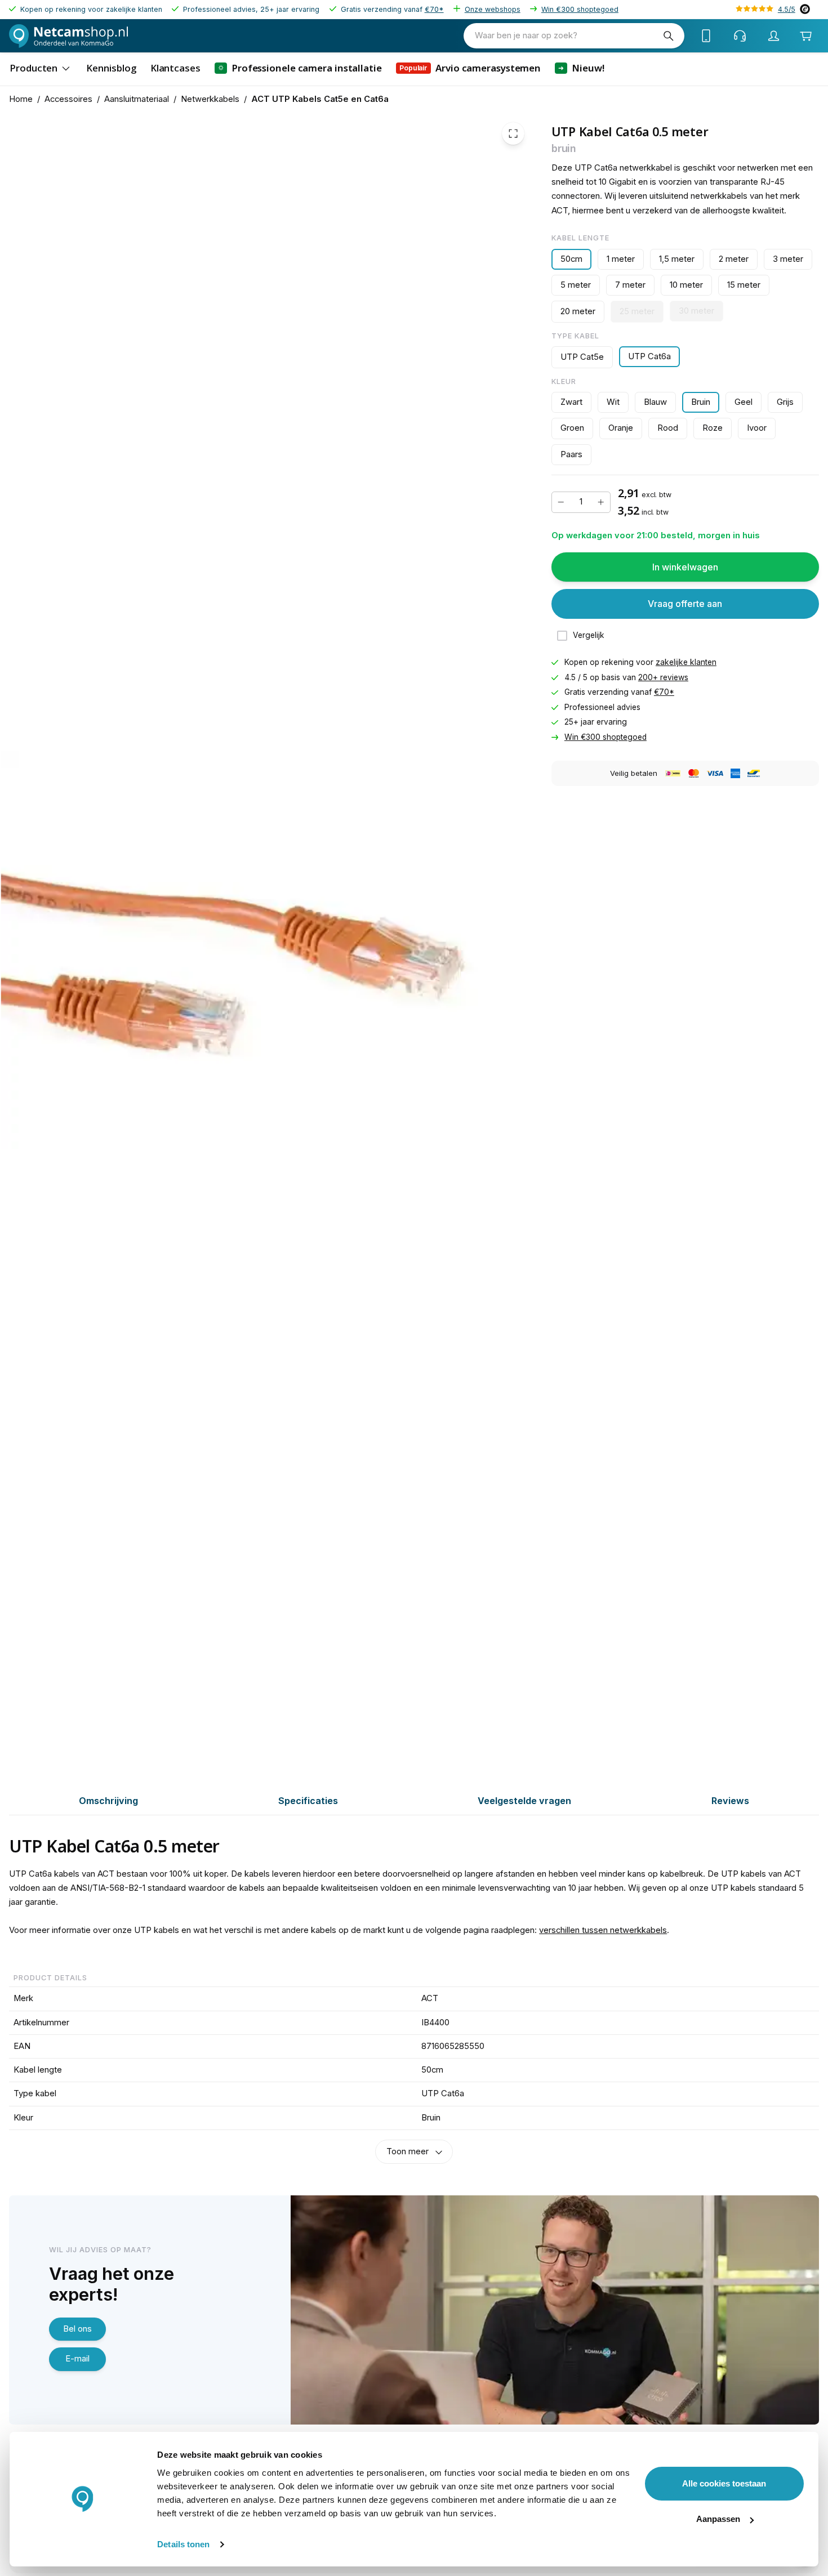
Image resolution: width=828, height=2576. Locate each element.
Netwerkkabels (210, 99)
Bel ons (77, 2329)
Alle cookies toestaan (724, 2483)
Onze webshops (493, 9)
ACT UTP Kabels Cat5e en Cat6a (320, 99)
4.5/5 (787, 9)
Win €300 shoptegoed (580, 9)
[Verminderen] (561, 502)
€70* (434, 9)
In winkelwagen (685, 567)
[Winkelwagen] (806, 36)
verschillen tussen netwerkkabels (603, 1930)
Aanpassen (718, 2519)
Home (21, 99)
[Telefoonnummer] (706, 36)
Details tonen (183, 2544)
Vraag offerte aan (685, 604)
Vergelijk (589, 635)
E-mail (77, 2359)
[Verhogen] (601, 502)
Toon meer (408, 2151)
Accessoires (68, 99)
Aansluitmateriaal (137, 99)
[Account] (774, 36)
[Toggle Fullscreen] (513, 133)
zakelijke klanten (686, 662)
